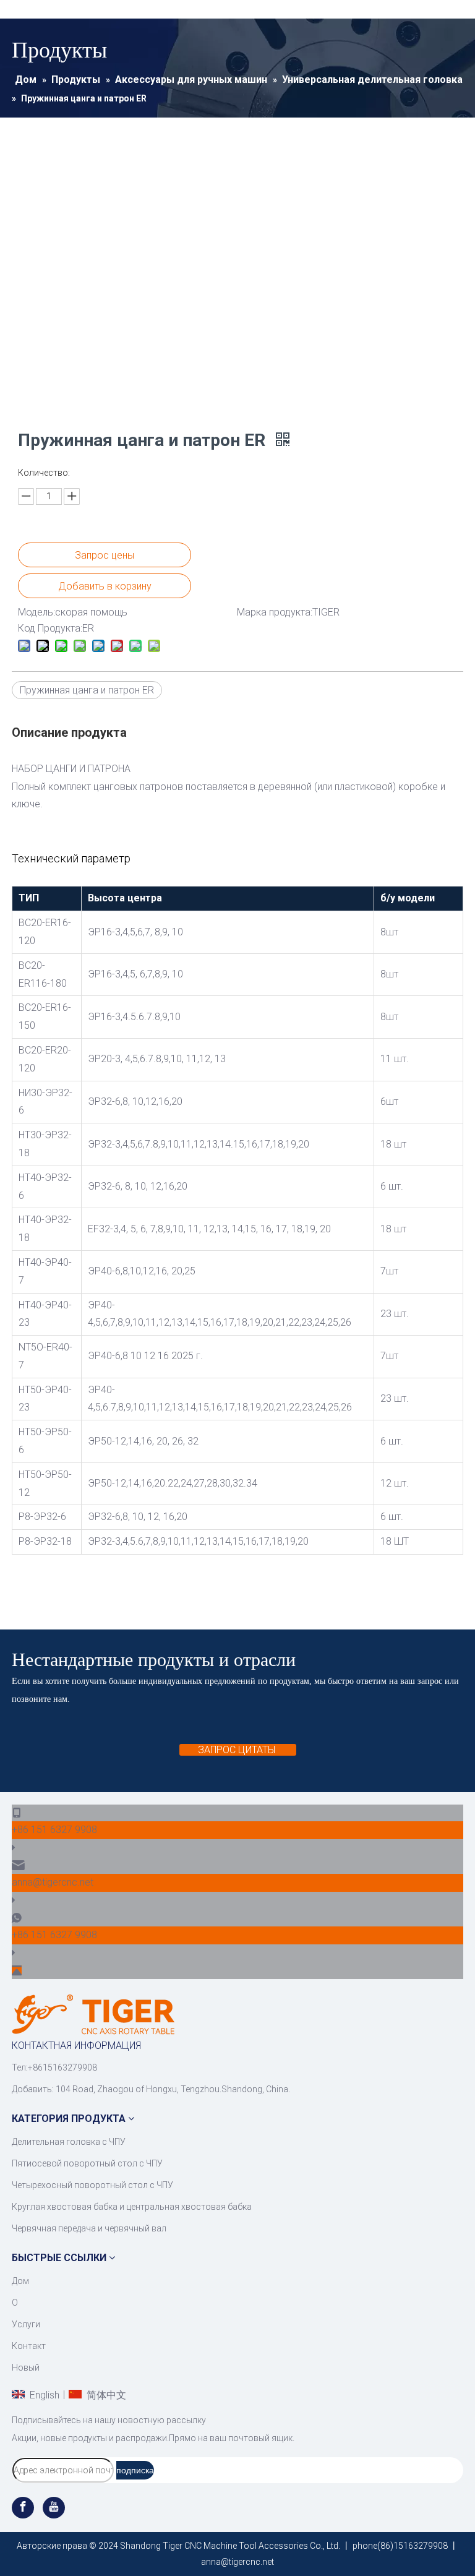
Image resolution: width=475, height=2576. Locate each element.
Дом (20, 2281)
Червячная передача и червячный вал (89, 2228)
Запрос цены (105, 555)
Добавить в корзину (105, 586)
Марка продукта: (275, 612)
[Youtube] (54, 2508)
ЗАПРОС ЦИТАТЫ (238, 1750)
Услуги (26, 2324)
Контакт (29, 2346)
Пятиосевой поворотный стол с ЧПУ (87, 2163)
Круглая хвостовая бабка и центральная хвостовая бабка (132, 2207)
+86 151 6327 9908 (54, 1830)
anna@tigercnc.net (53, 1882)
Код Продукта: (50, 628)
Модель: (36, 612)
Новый (26, 2368)
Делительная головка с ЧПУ (69, 2142)
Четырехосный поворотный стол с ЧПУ (92, 2185)
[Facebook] (24, 2508)
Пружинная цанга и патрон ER (87, 690)
